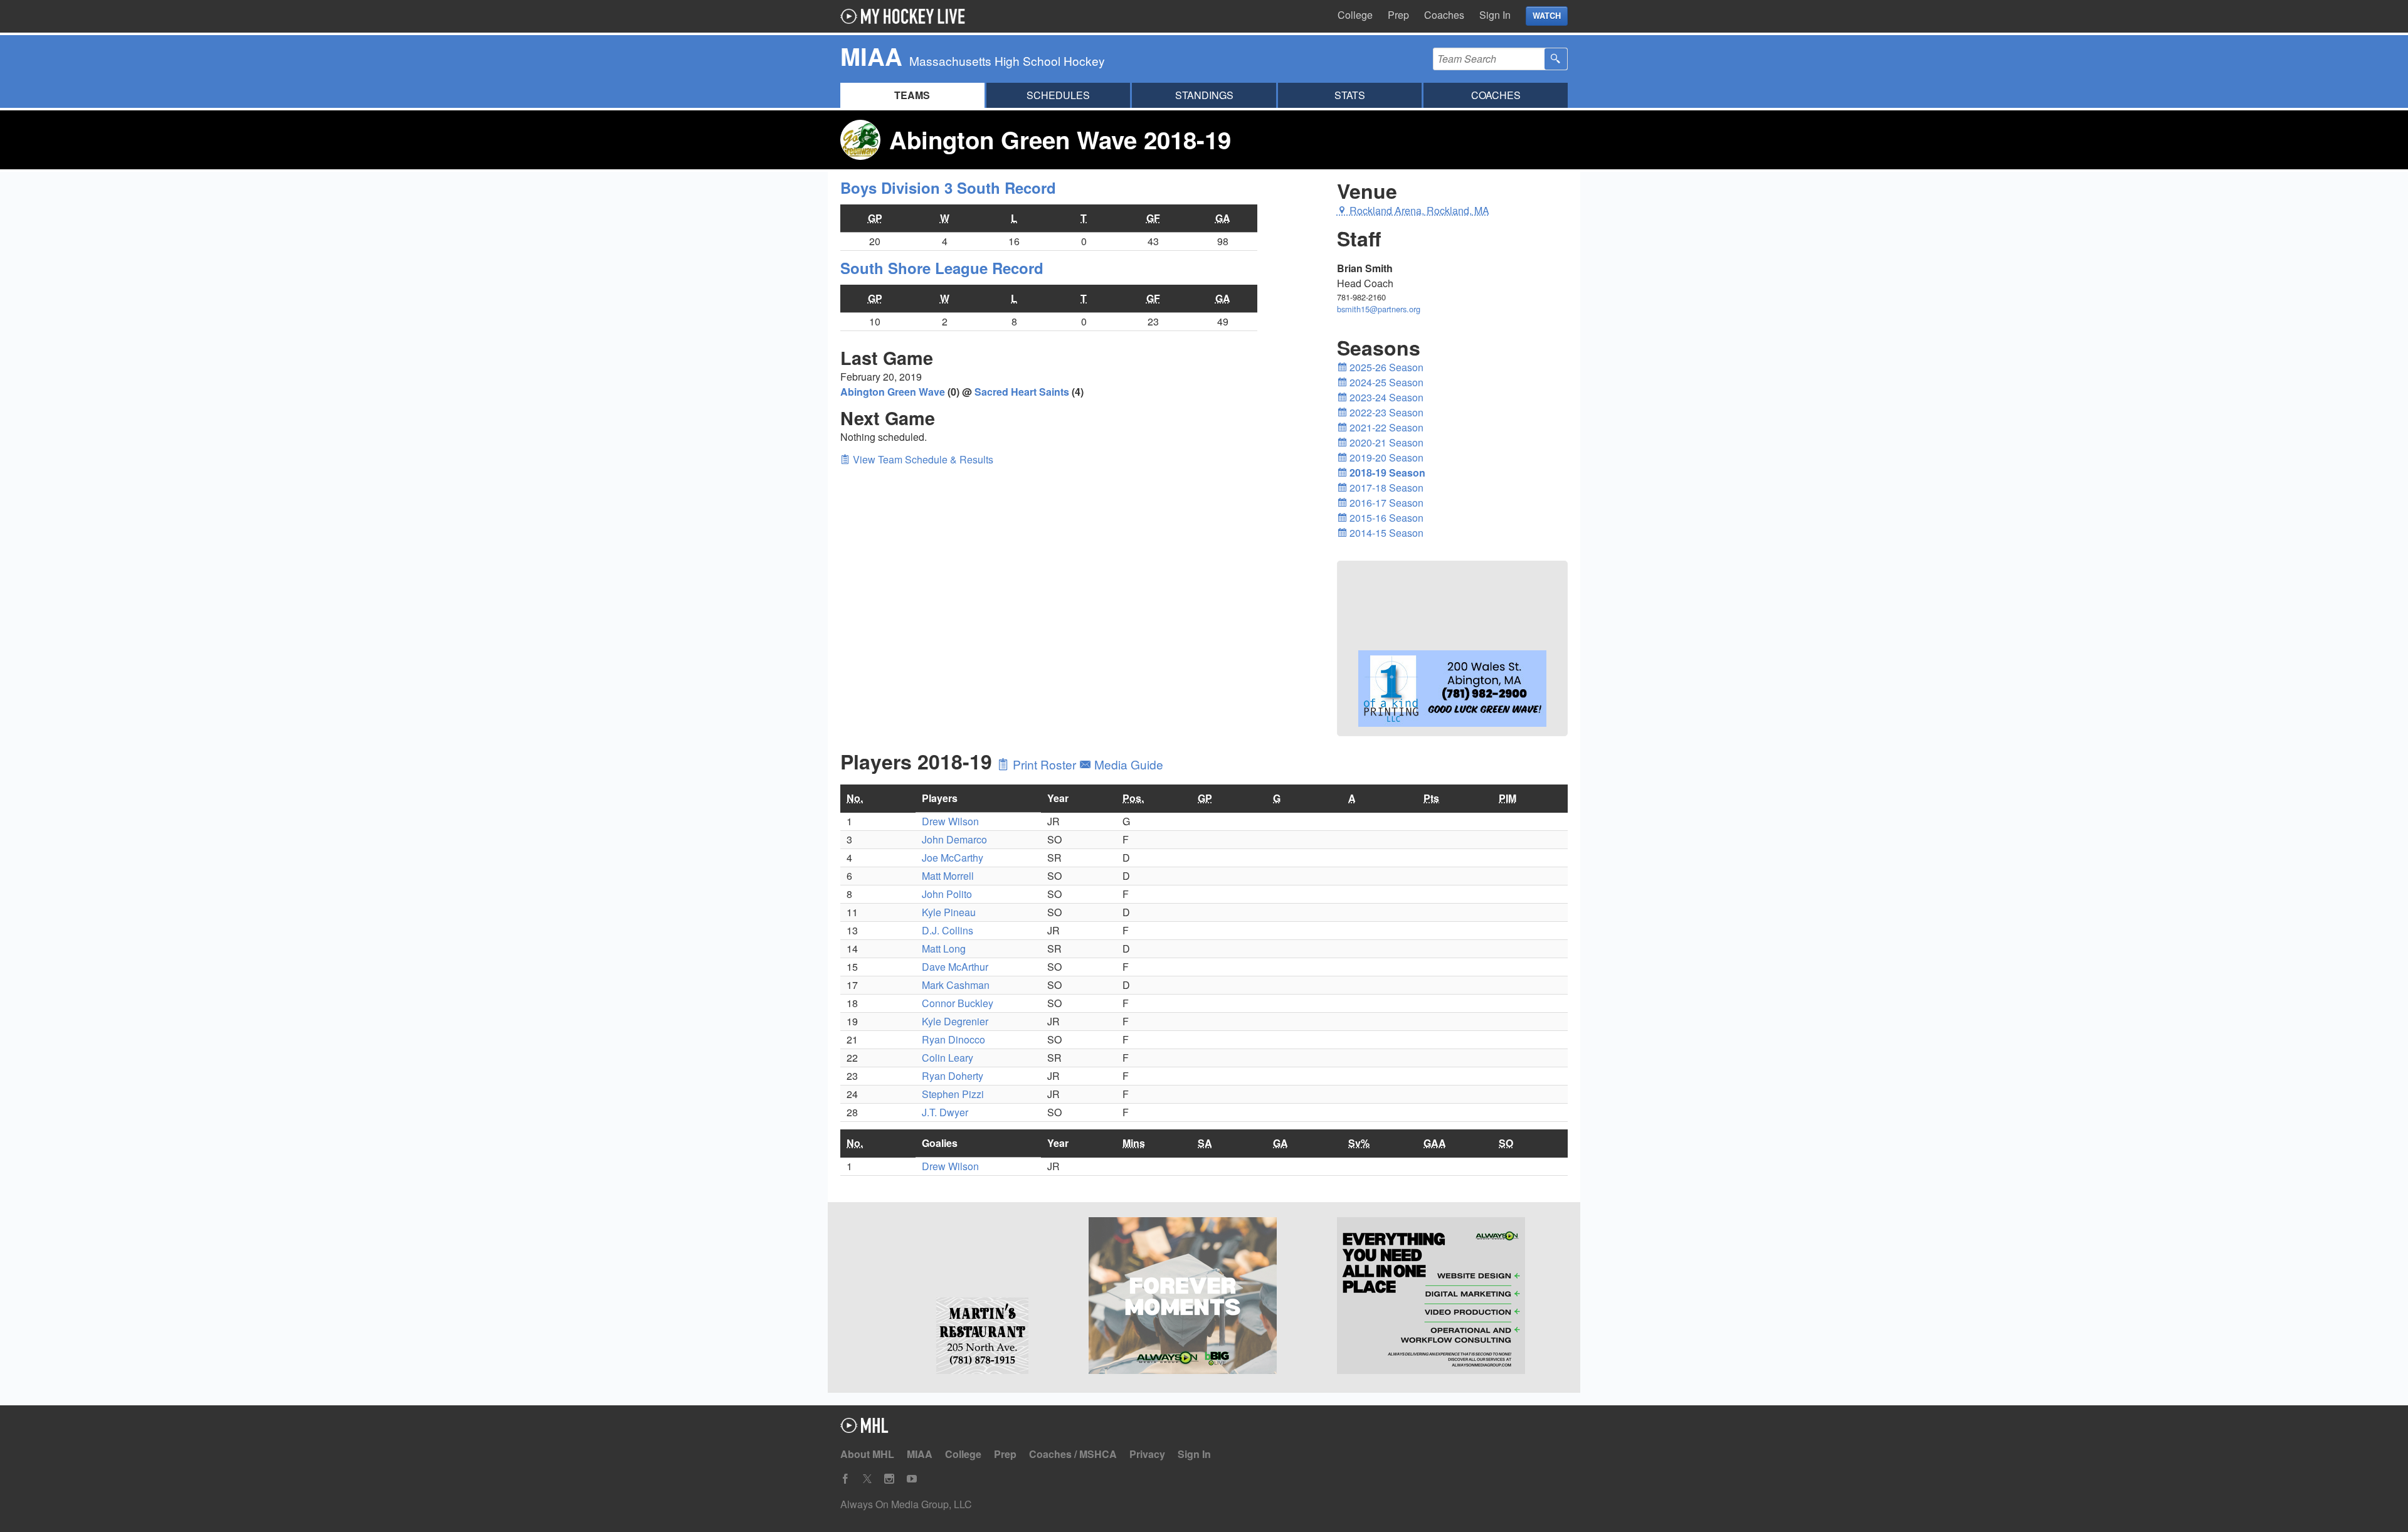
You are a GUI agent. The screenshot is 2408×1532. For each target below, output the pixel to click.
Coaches (1444, 15)
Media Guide (1127, 764)
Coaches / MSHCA (1073, 1454)
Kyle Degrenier (955, 1021)
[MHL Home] (864, 1429)
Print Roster (1044, 764)
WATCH (1547, 16)
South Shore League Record (942, 268)
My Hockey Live (906, 16)
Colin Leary (948, 1058)
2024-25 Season (1385, 382)
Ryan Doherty (953, 1076)
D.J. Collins (948, 930)
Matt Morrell (948, 876)
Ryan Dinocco (953, 1039)
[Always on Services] (1452, 1297)
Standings (1204, 95)
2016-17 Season (1385, 503)
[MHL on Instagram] (889, 1479)
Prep (1398, 15)
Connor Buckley (958, 1003)
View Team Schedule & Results (922, 459)
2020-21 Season (1385, 442)
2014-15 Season (1385, 533)
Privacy (1147, 1454)
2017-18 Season (1385, 488)
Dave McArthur (955, 967)
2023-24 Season (1385, 397)
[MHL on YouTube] (912, 1479)
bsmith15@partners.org (1379, 309)
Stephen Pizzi (953, 1094)
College (1355, 15)
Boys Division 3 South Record (948, 188)
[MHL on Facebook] (845, 1479)
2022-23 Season (1385, 412)
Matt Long (944, 948)
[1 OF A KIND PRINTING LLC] (1452, 728)
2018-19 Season (1386, 473)
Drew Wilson (950, 821)
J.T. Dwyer (945, 1112)
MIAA (920, 1454)
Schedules (1058, 95)
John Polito (947, 894)
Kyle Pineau (949, 912)
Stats (1350, 95)
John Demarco (954, 839)
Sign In (1495, 15)
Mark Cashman (956, 985)
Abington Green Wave (893, 392)
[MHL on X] (867, 1479)
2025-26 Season (1385, 367)
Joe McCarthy (953, 858)
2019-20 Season (1385, 457)
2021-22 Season (1385, 427)
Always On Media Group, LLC (906, 1504)
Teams (912, 95)
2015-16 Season (1385, 518)
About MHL (867, 1454)
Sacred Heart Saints (1022, 392)
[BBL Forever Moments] (1204, 1297)
